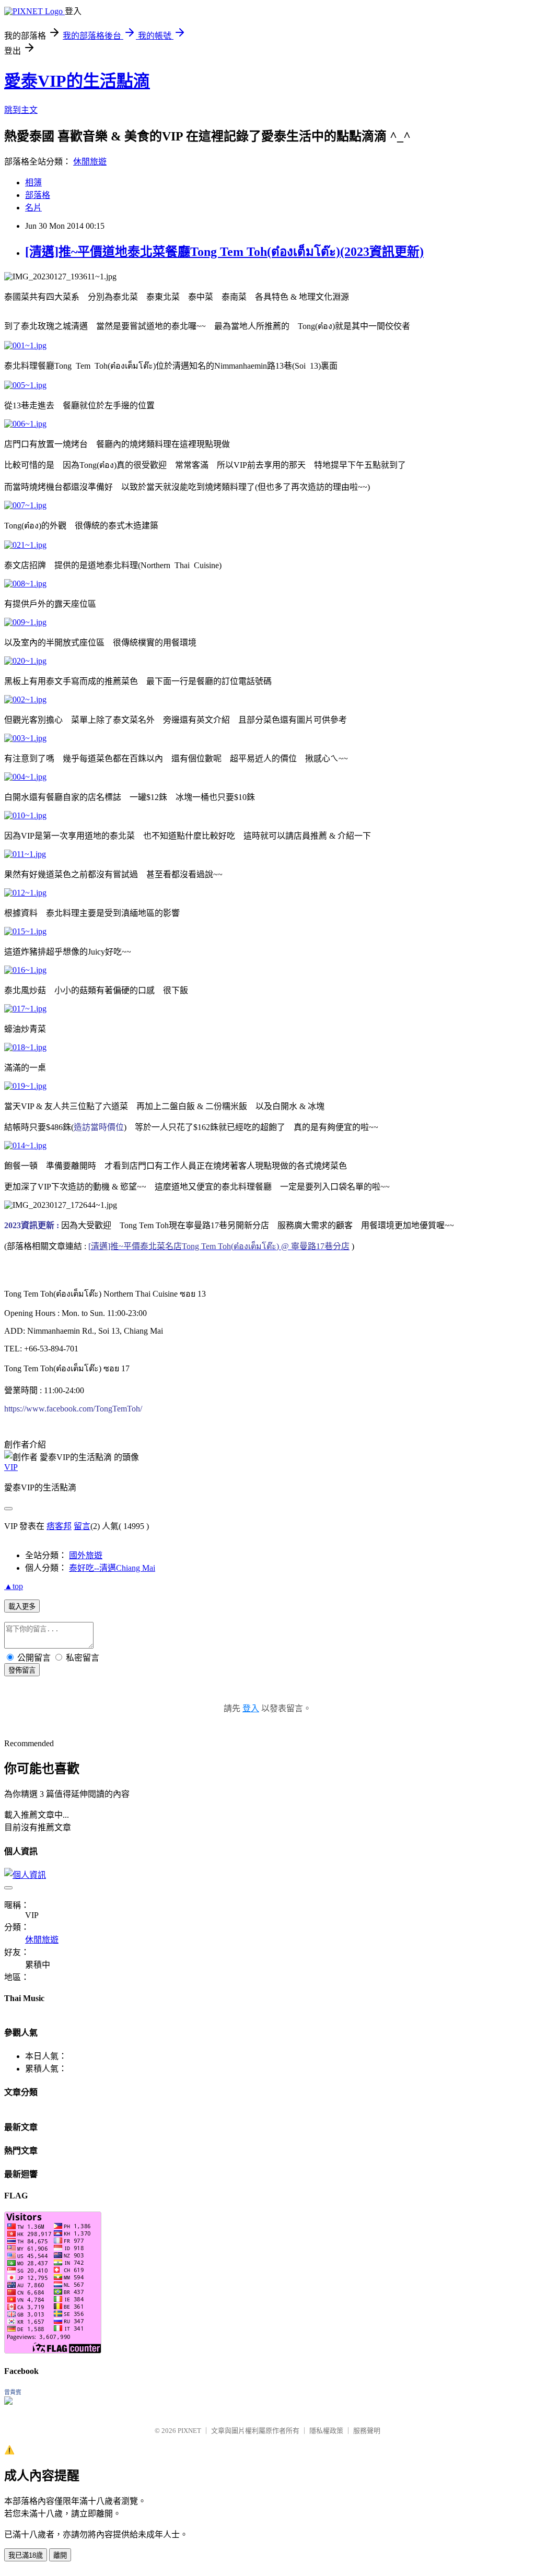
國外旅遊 (86, 1555)
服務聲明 (367, 2431)
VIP (11, 1467)
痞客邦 (59, 1526)
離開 (60, 2555)
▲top (14, 1586)
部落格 (38, 195)
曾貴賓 (13, 2392)
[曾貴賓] (8, 2402)
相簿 (33, 183)
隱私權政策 (326, 2431)
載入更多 (22, 1607)
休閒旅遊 (90, 162)
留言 (82, 1526)
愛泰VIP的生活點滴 (77, 81)
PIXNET (189, 2431)
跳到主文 (21, 110)
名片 (33, 208)
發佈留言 (22, 1670)
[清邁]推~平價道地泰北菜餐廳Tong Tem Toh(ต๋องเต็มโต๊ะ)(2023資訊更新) (224, 252)
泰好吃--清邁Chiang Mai (112, 1568)
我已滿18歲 (26, 2555)
